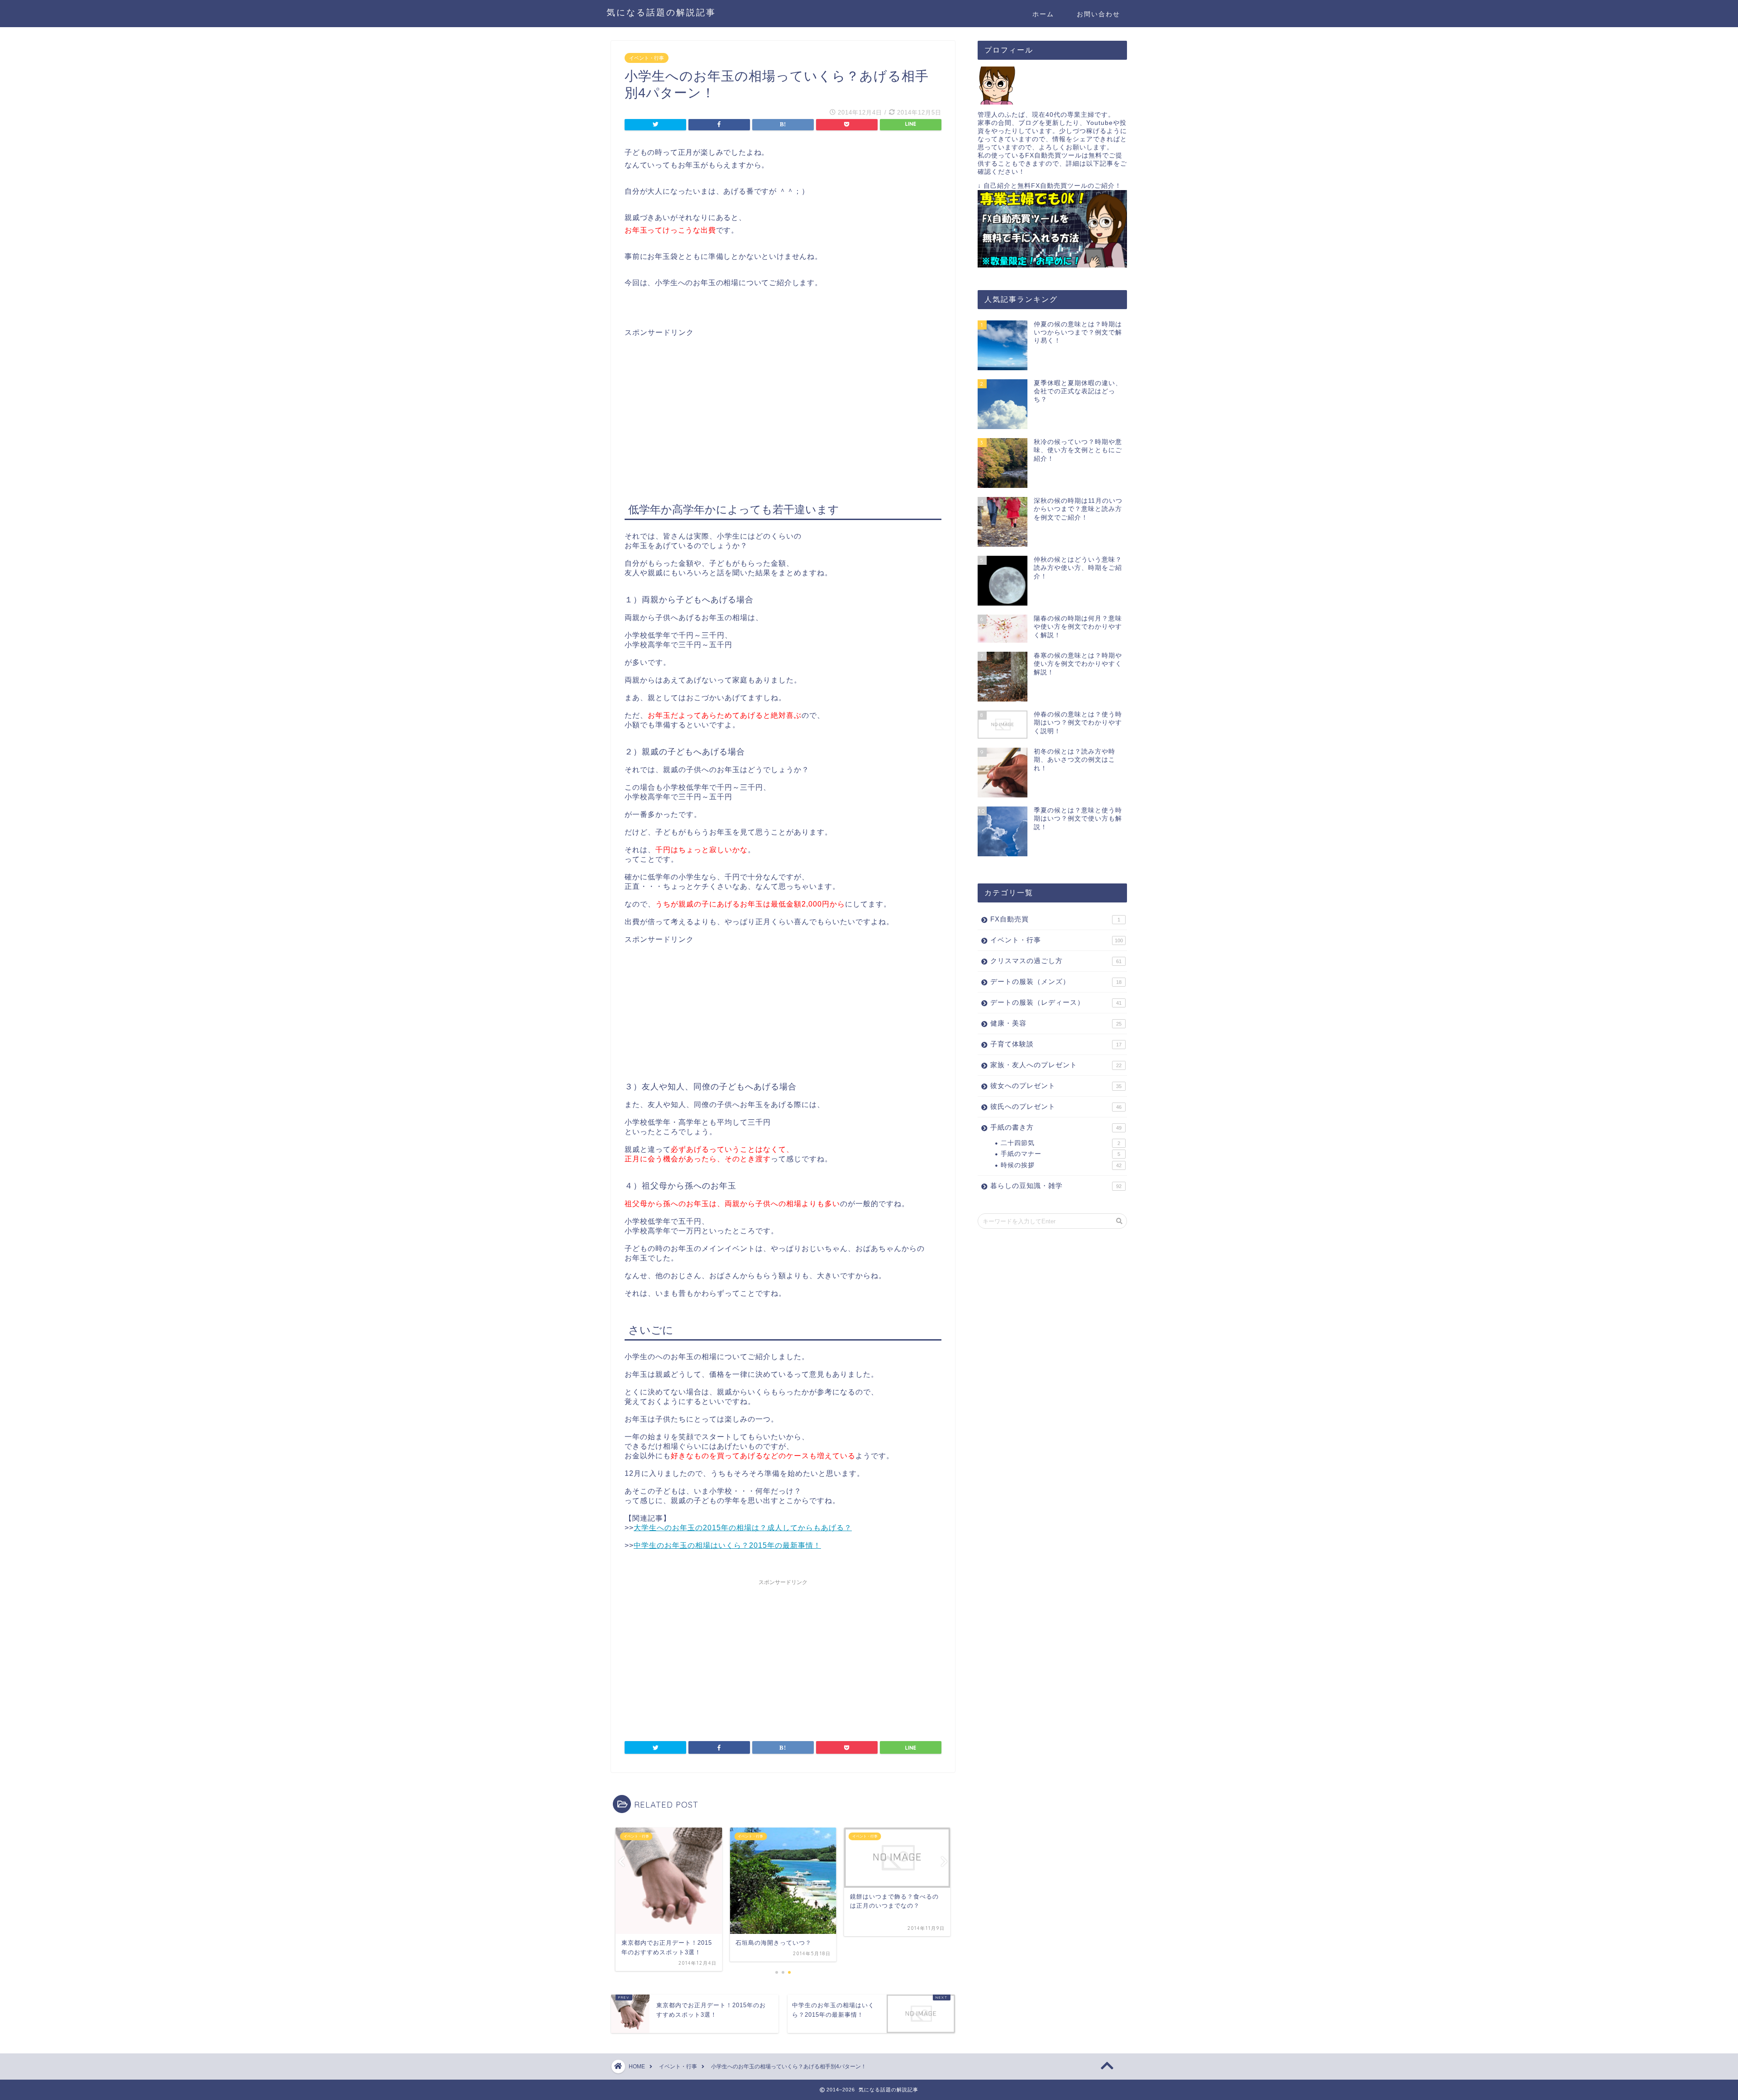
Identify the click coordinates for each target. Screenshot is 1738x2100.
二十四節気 (1060, 1143)
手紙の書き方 (1056, 1127)
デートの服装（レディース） (1056, 1002)
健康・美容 (1056, 1023)
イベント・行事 (647, 58)
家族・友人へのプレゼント (1056, 1065)
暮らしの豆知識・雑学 (1056, 1186)
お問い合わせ (1098, 14)
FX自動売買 (1055, 919)
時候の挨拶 (1061, 1165)
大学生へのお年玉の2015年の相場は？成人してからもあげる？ (743, 1528)
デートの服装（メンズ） (1056, 981)
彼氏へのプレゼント (1056, 1106)
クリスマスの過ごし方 (1056, 961)
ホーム (1043, 14)
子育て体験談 (1056, 1044)
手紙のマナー (1060, 1154)
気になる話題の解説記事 (661, 12)
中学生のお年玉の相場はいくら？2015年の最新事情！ (727, 1545)
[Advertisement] (701, 401)
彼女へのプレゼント (1056, 1086)
